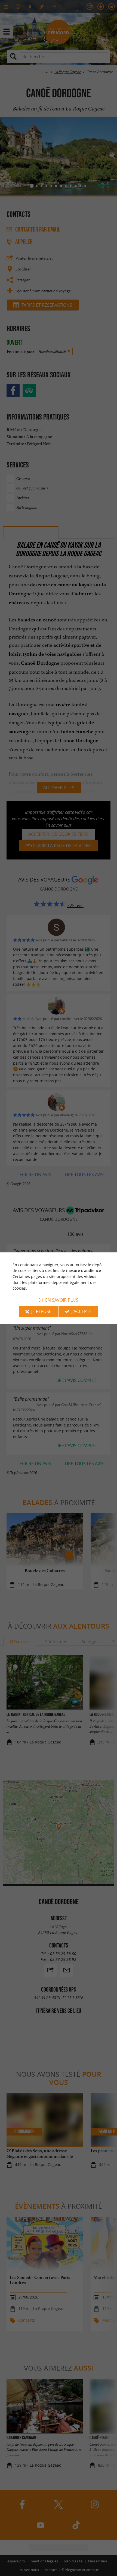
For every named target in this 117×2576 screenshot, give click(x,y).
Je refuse (41, 1311)
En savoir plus (62, 1300)
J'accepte (82, 1311)
